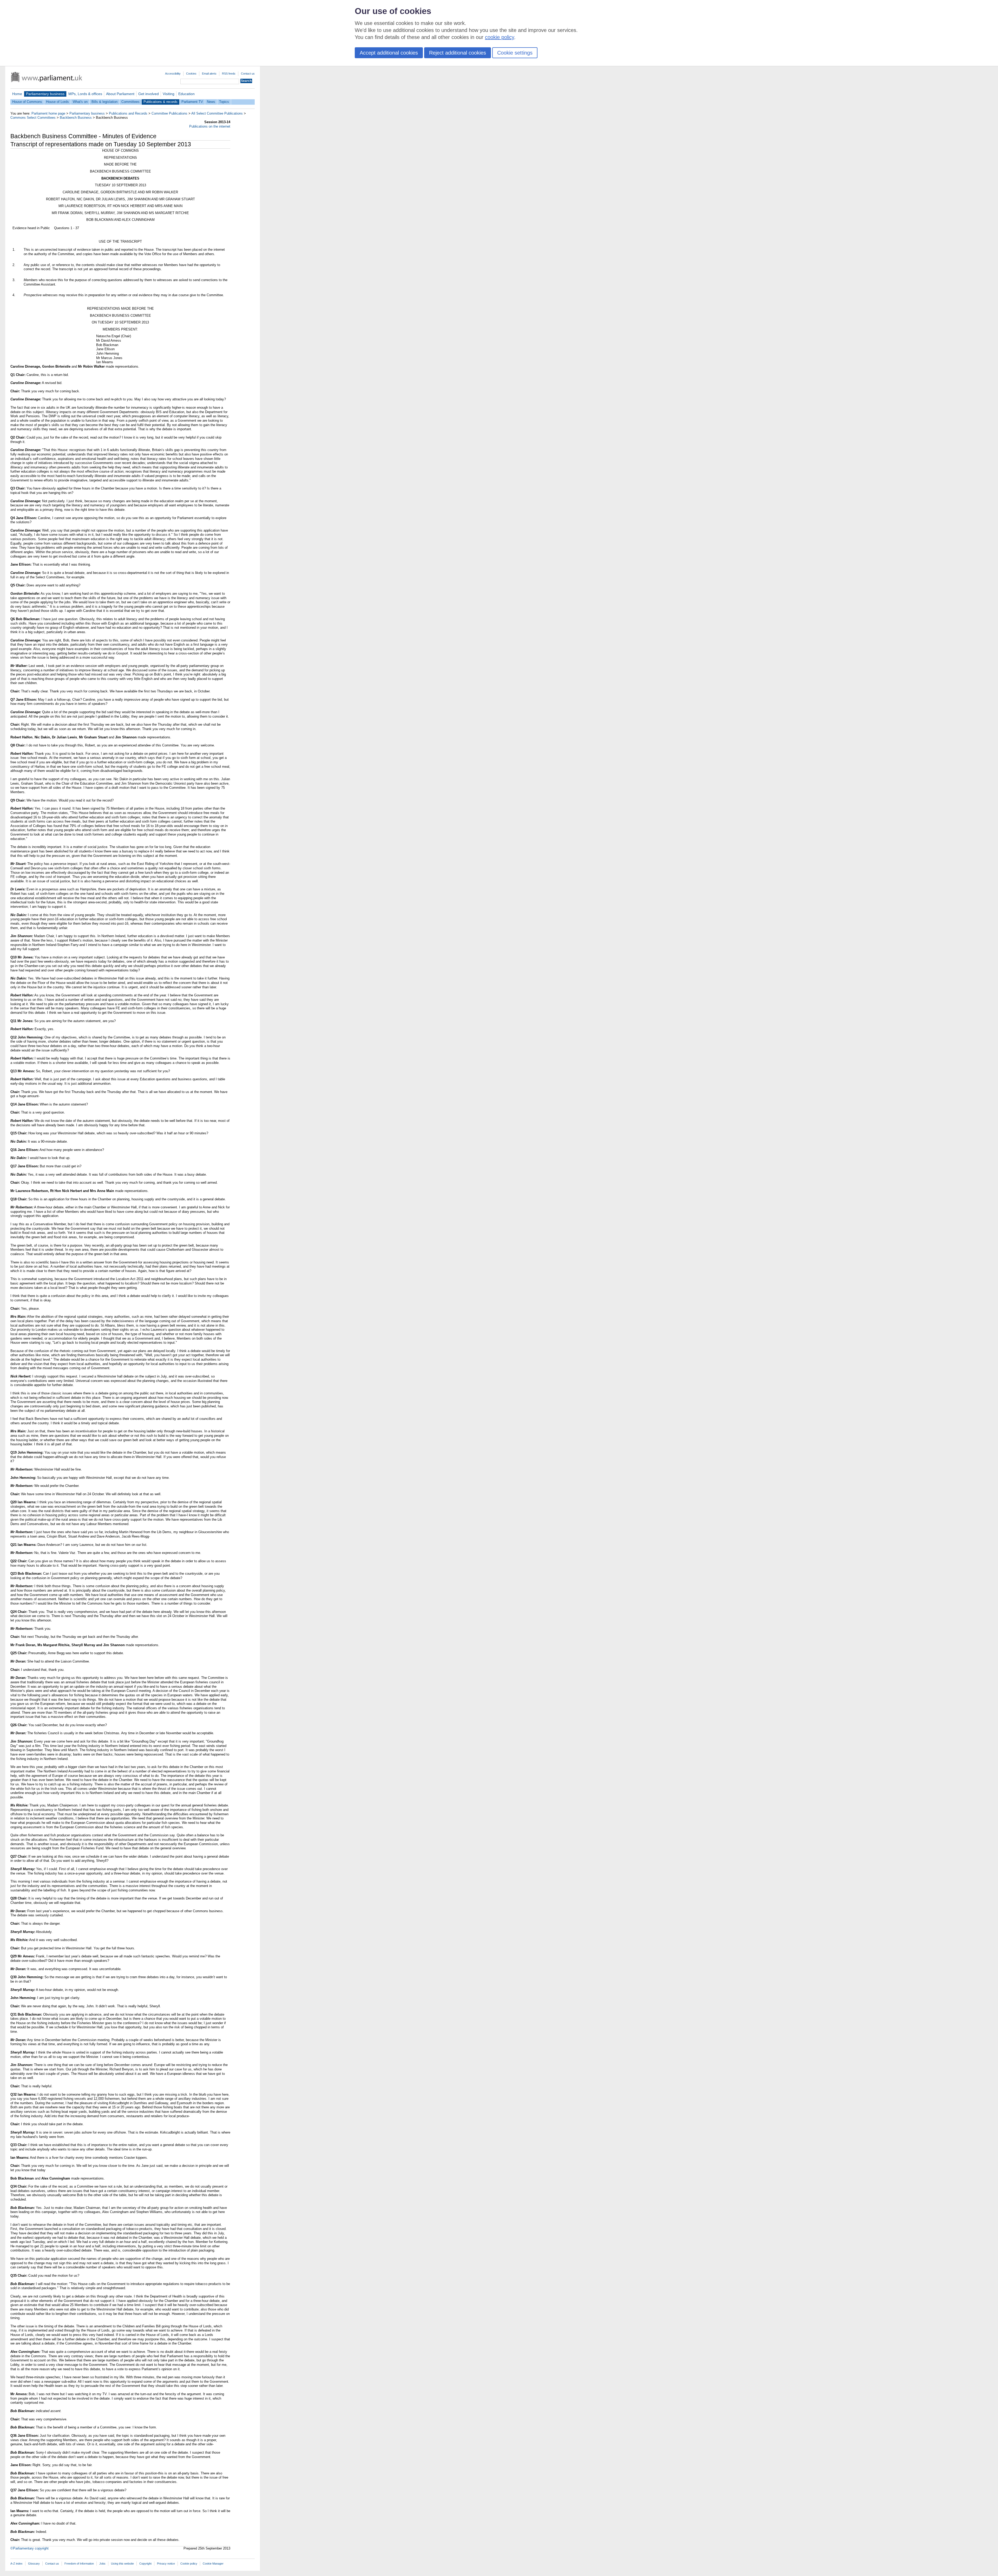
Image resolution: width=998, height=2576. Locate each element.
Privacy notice (166, 2564)
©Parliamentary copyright (29, 2548)
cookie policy (500, 37)
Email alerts (209, 74)
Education (186, 94)
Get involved (149, 94)
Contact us (248, 74)
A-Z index (17, 2564)
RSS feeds (229, 74)
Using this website (122, 2564)
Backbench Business (76, 118)
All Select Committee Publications (217, 113)
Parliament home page (48, 113)
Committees (130, 102)
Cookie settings (515, 53)
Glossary (34, 2564)
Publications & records (160, 102)
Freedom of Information (79, 2564)
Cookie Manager (213, 2564)
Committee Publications (169, 113)
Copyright (145, 2564)
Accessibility (173, 74)
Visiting (169, 94)
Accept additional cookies (389, 53)
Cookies (191, 74)
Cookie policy (189, 2564)
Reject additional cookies (458, 53)
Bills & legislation (104, 102)
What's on (80, 102)
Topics (224, 102)
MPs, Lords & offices (85, 94)
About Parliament (120, 94)
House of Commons (27, 102)
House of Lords (57, 102)
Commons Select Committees (33, 118)
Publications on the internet (210, 126)
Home (17, 94)
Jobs (102, 2564)
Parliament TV (192, 102)
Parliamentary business (45, 94)
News (211, 102)
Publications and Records (128, 113)
